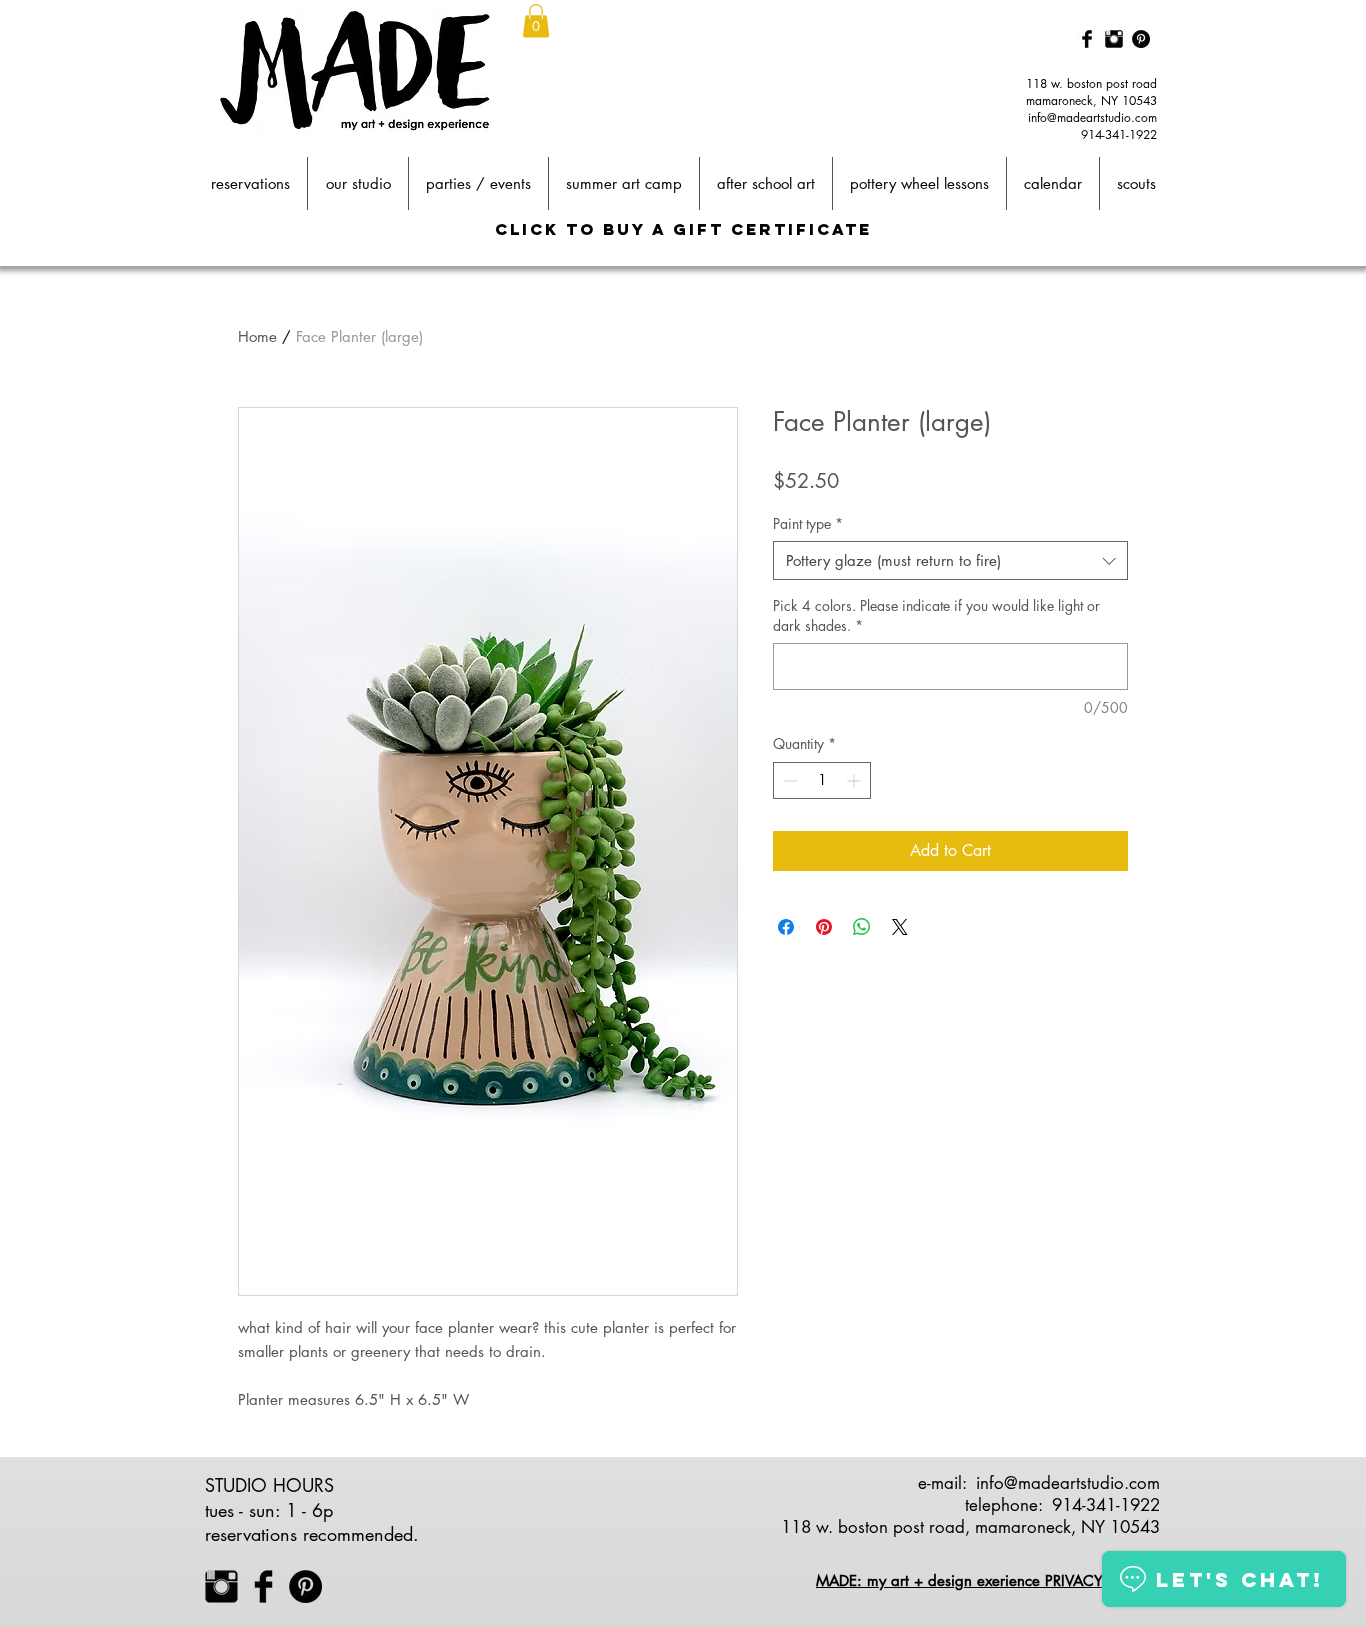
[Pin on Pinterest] (824, 927)
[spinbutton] (822, 780)
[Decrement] (788, 780)
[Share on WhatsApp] (862, 927)
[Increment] (855, 780)
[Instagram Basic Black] (1114, 39)
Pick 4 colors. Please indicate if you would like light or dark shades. (936, 615)
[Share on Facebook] (786, 927)
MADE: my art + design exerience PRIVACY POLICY (987, 1580)
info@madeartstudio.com (1092, 117)
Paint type (808, 523)
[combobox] (950, 560)
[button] (536, 20)
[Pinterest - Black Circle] (1141, 39)
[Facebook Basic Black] (1087, 39)
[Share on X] (900, 927)
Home (257, 336)
